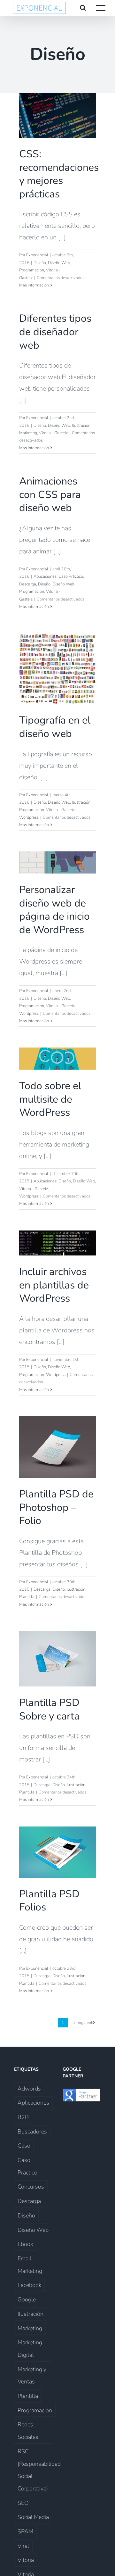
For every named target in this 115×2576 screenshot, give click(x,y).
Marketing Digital (30, 2349)
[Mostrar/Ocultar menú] (101, 8)
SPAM (25, 2531)
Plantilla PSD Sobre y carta (49, 1709)
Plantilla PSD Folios (49, 1901)
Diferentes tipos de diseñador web (55, 332)
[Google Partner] (82, 2094)
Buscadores (32, 2132)
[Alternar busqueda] (83, 8)
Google (27, 2299)
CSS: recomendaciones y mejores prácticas (59, 174)
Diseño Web (59, 263)
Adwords (29, 2089)
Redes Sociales (28, 2431)
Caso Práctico (71, 576)
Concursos (31, 2187)
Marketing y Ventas (32, 2376)
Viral (23, 2546)
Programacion (32, 270)
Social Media (33, 2517)
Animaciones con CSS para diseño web (50, 494)
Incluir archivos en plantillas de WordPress (54, 1285)
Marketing (28, 433)
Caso (24, 2146)
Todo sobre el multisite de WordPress (50, 1099)
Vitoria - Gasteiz (53, 433)
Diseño (40, 263)
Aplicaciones (45, 576)
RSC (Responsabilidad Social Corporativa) (39, 2470)
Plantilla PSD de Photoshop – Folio (56, 1507)
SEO (23, 2503)
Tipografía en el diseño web (55, 727)
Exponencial (37, 255)
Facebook (29, 2285)
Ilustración (81, 426)
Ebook (25, 2244)
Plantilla (27, 1597)
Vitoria (26, 2560)
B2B (23, 2117)
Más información (34, 285)
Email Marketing (30, 2265)
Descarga (28, 584)
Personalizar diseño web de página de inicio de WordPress (54, 910)
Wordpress (29, 817)
